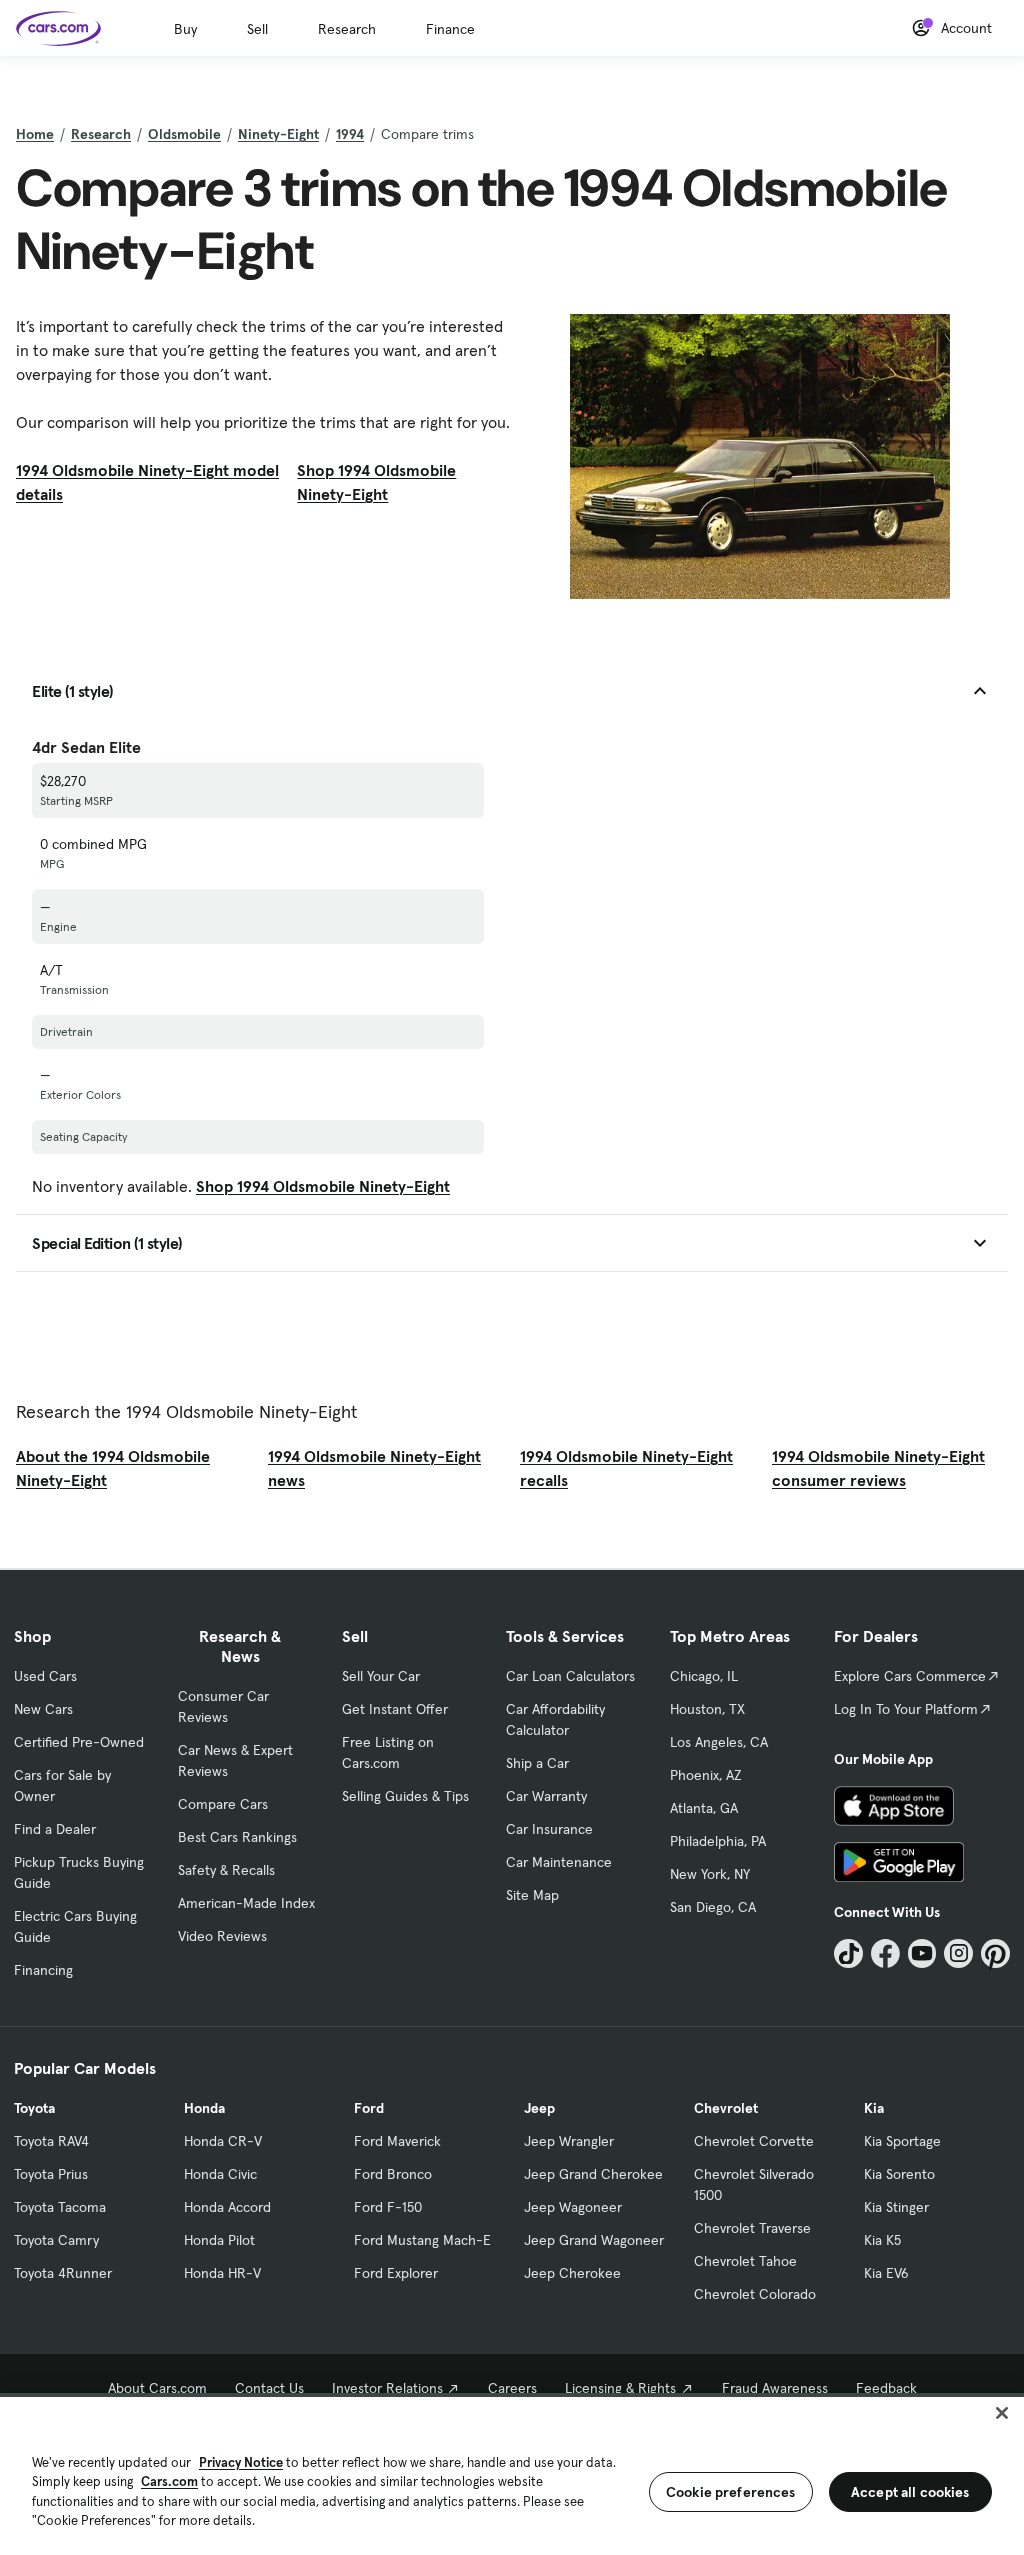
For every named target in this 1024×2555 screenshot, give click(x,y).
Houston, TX (707, 1709)
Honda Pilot (219, 2240)
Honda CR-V (223, 2141)
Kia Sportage (902, 2141)
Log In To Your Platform (906, 1709)
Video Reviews (222, 1936)
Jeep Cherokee (572, 2273)
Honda (204, 2108)
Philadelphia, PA (718, 1841)
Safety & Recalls (226, 1870)
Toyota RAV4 (51, 2141)
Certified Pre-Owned (79, 1742)
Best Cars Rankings (237, 1837)
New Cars (43, 1709)
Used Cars (45, 1676)
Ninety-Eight (278, 134)
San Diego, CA (713, 1907)
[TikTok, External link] (848, 1953)
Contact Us (269, 2388)
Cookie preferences (731, 2492)
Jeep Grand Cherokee (593, 2174)
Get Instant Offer (395, 1709)
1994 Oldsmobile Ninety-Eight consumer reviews (878, 1468)
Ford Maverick (397, 2141)
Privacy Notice (241, 2462)
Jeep (539, 2108)
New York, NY (710, 1874)
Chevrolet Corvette (754, 2141)
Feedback (886, 2388)
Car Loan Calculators (570, 1676)
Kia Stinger (896, 2207)
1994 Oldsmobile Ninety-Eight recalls (626, 1468)
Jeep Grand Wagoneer (594, 2240)
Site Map (532, 1895)
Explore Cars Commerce (910, 1676)
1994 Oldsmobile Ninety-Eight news (374, 1468)
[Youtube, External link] (922, 1953)
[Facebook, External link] (885, 1953)
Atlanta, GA (704, 1808)
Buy (185, 29)
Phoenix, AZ (706, 1775)
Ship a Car (537, 1763)
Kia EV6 (886, 2273)
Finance (450, 29)
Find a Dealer (55, 1829)
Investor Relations (387, 2388)
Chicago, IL (704, 1676)
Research (347, 29)
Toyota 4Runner (63, 2273)
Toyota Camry (56, 2240)
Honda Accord (227, 2207)
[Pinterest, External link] (995, 1953)
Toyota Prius (51, 2174)
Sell (257, 29)
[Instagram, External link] (958, 1953)
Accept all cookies (910, 2492)
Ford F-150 (388, 2207)
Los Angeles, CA (719, 1742)
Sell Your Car (381, 1676)
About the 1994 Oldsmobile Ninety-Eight (113, 1468)
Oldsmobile (184, 134)
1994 (350, 134)
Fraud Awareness (775, 2388)
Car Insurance (549, 1829)
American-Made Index (246, 1903)
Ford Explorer (396, 2273)
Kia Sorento (899, 2174)
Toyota (34, 2108)
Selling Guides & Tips (405, 1796)
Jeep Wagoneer (573, 2207)
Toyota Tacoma (60, 2207)
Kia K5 (882, 2240)
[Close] (1002, 2413)
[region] (512, 2474)
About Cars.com (157, 2388)
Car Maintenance (559, 1862)
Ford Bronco (393, 2174)
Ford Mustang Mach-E (422, 2240)
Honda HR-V (222, 2273)
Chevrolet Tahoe (745, 2261)
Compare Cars (223, 1804)
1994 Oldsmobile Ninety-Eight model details (147, 482)
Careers (512, 2388)
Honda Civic (220, 2174)
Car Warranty (546, 1796)
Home (35, 134)
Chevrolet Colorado (755, 2294)
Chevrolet (726, 2108)
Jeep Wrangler (569, 2141)
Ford (369, 2108)
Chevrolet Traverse (752, 2228)
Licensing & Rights (620, 2388)
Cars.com (169, 2481)
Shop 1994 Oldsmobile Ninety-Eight (376, 482)
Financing (43, 1970)
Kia (874, 2108)
